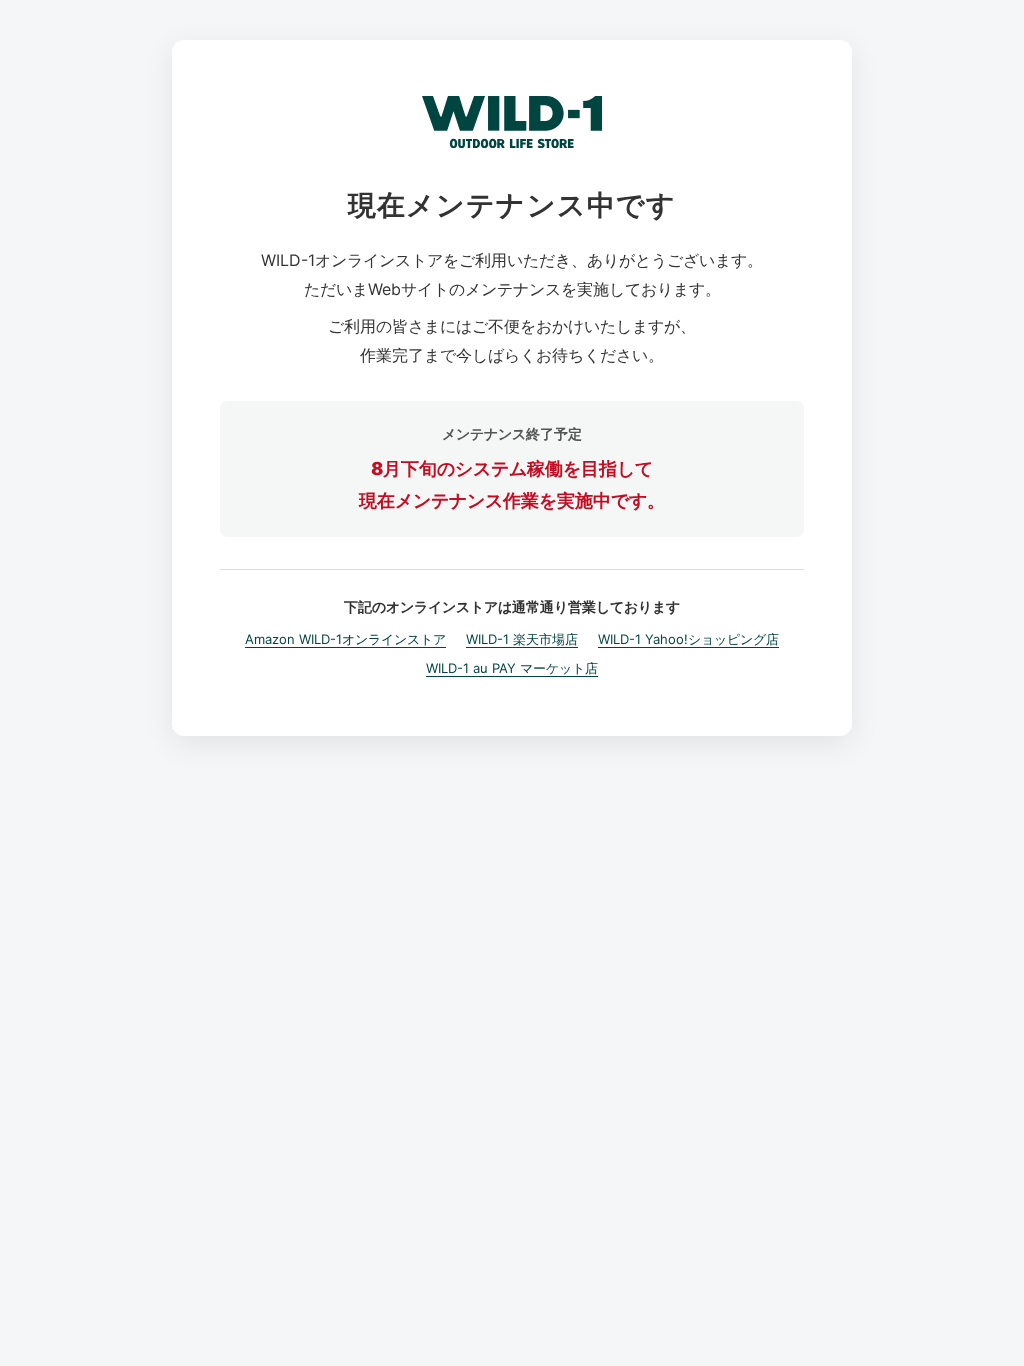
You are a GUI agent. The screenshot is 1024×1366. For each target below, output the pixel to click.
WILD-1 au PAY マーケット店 (512, 668)
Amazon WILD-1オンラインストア (345, 639)
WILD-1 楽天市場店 (522, 639)
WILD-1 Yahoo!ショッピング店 (688, 639)
